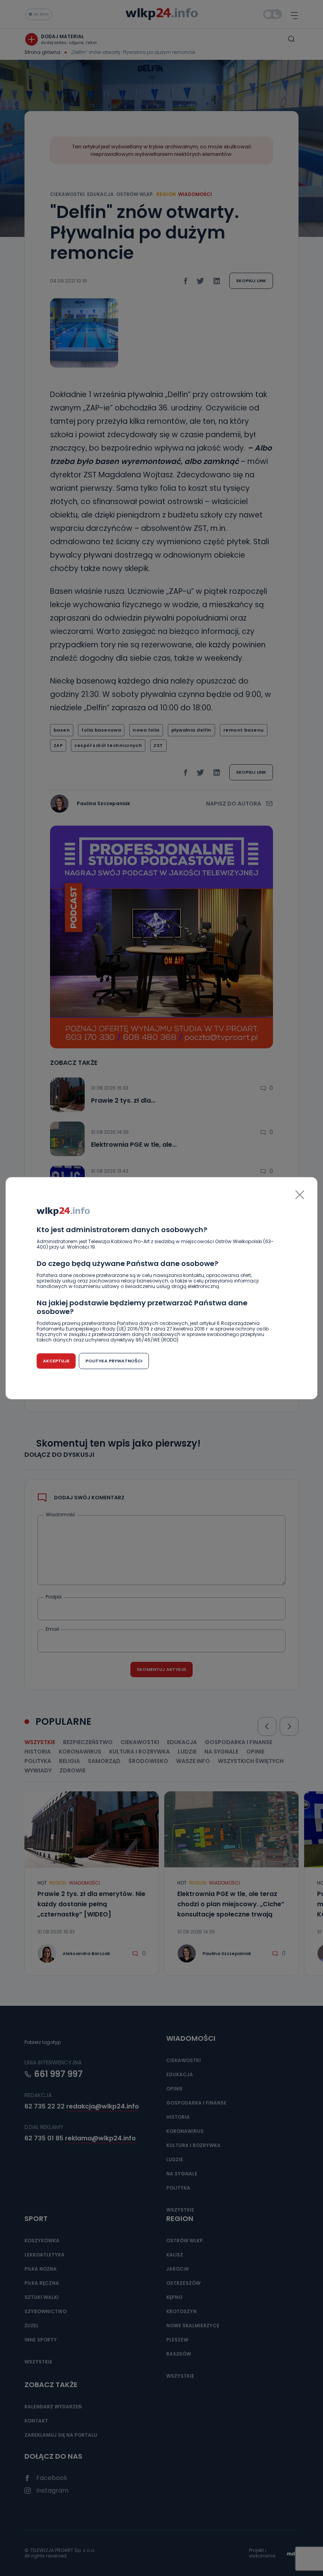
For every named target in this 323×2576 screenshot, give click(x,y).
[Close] (300, 1195)
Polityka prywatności (114, 1361)
